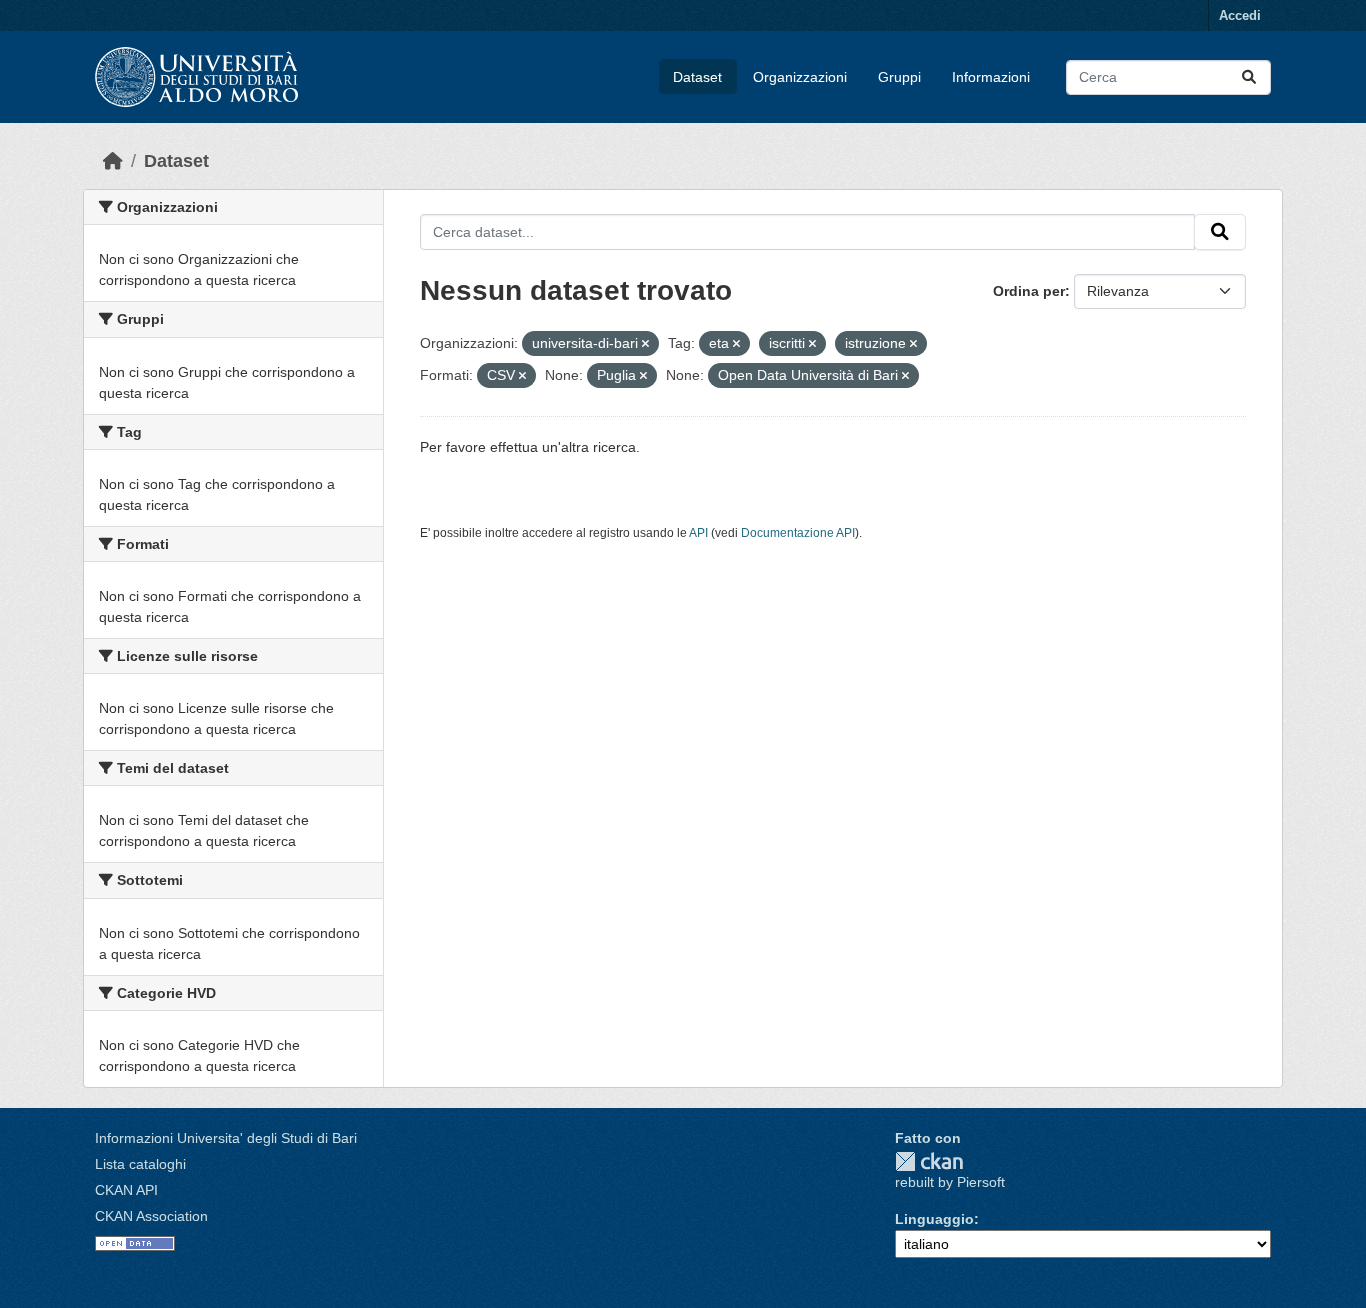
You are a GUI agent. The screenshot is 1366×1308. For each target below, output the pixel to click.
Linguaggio (934, 1219)
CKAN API (126, 1190)
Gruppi (899, 77)
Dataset (697, 77)
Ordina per (1029, 291)
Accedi (1240, 15)
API (698, 533)
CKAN (929, 1161)
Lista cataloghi (140, 1164)
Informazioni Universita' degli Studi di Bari (226, 1138)
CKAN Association (151, 1216)
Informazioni (991, 77)
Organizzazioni (800, 77)
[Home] (113, 161)
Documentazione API (798, 533)
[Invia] (1249, 77)
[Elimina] (645, 344)
